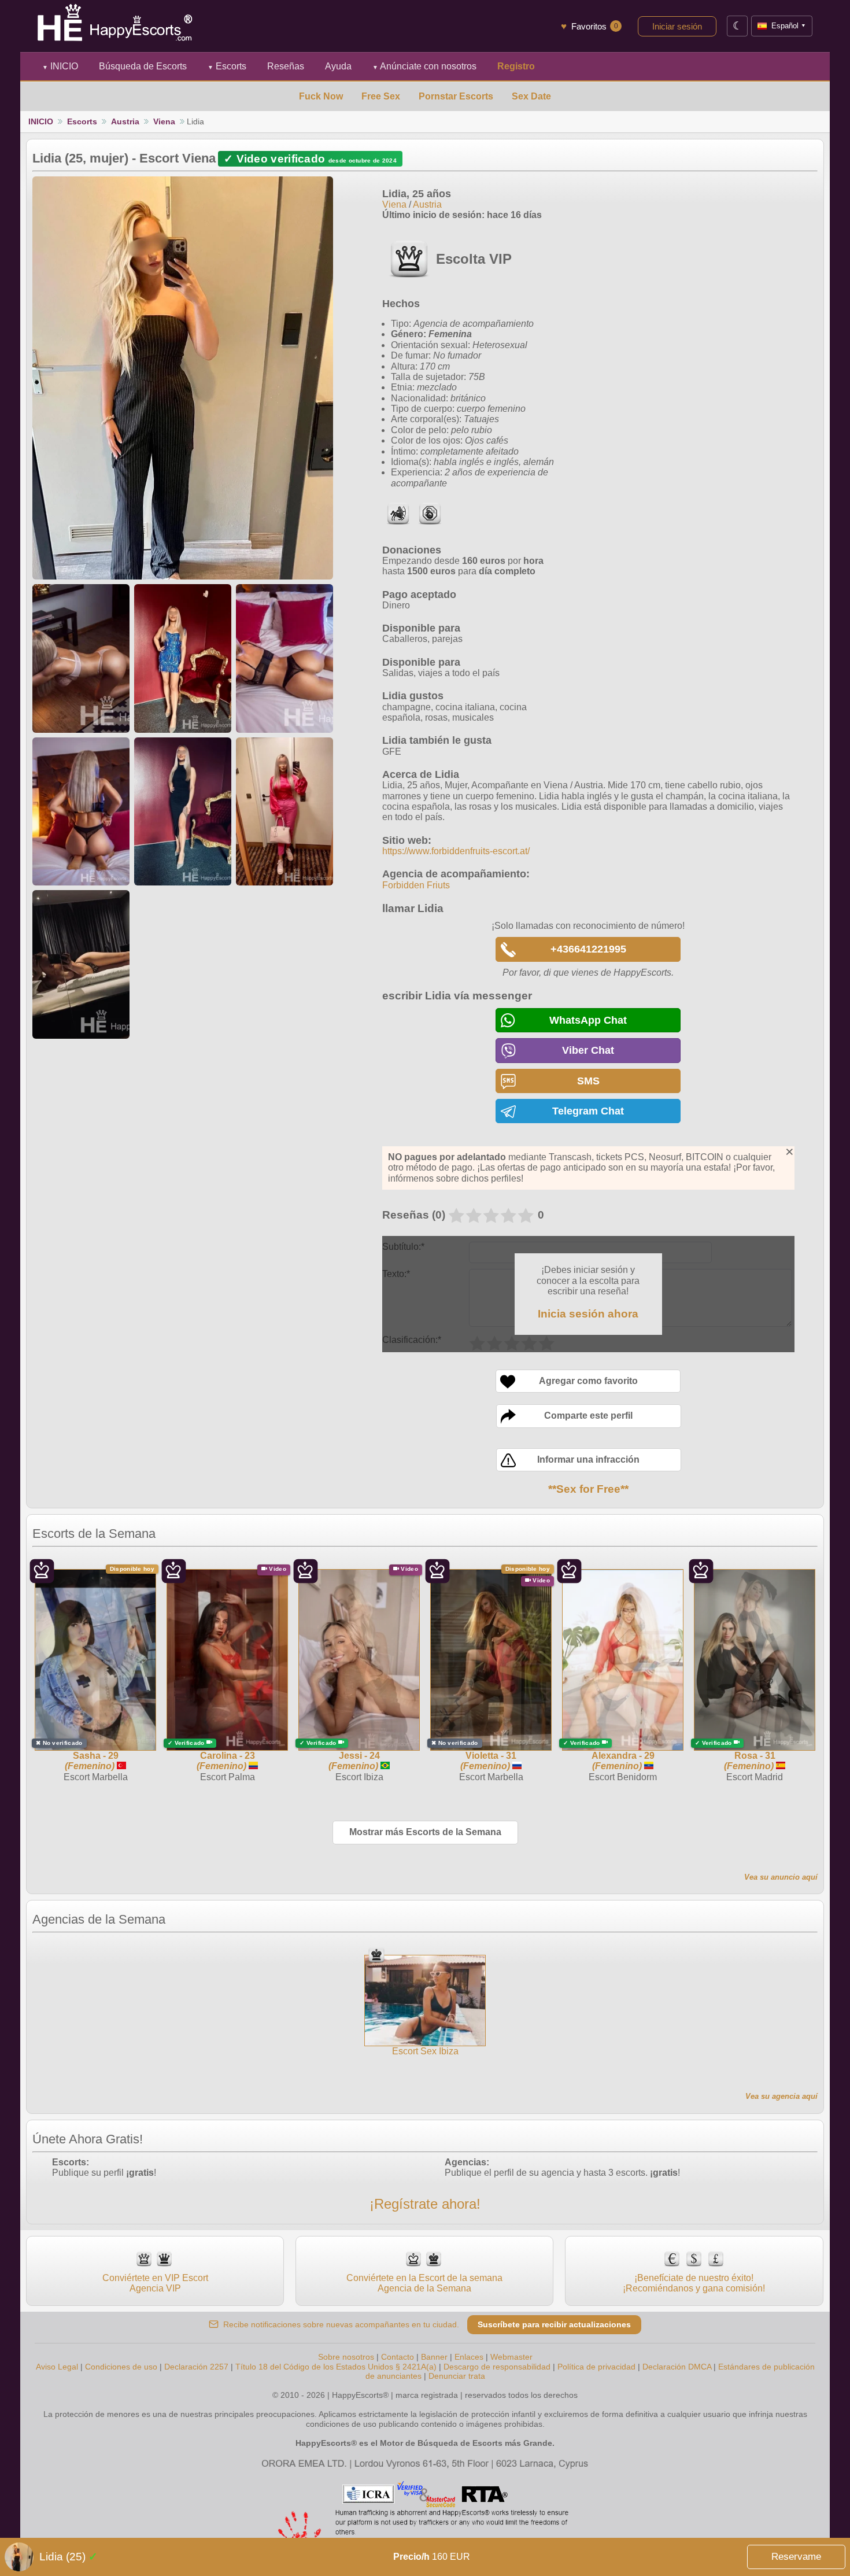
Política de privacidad (596, 2367)
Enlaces (469, 2357)
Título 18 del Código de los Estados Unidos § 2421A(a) (336, 2367)
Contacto (398, 2357)
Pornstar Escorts (456, 96)
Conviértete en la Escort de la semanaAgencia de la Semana (424, 2283)
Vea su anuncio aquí (781, 1877)
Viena (164, 121)
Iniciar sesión (677, 26)
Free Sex (381, 96)
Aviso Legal (57, 2367)
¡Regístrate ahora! (425, 2204)
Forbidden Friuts (416, 885)
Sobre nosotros (346, 2357)
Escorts (227, 66)
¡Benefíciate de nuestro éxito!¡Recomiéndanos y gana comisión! (694, 2283)
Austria (125, 121)
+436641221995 (588, 949)
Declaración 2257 (196, 2367)
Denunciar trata (457, 2376)
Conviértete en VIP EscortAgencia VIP (155, 2283)
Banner (434, 2357)
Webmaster (511, 2357)
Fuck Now (321, 96)
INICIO (60, 66)
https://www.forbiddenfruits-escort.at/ (456, 851)
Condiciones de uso (121, 2367)
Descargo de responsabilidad (497, 2367)
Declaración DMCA (677, 2367)
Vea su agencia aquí (781, 2096)
